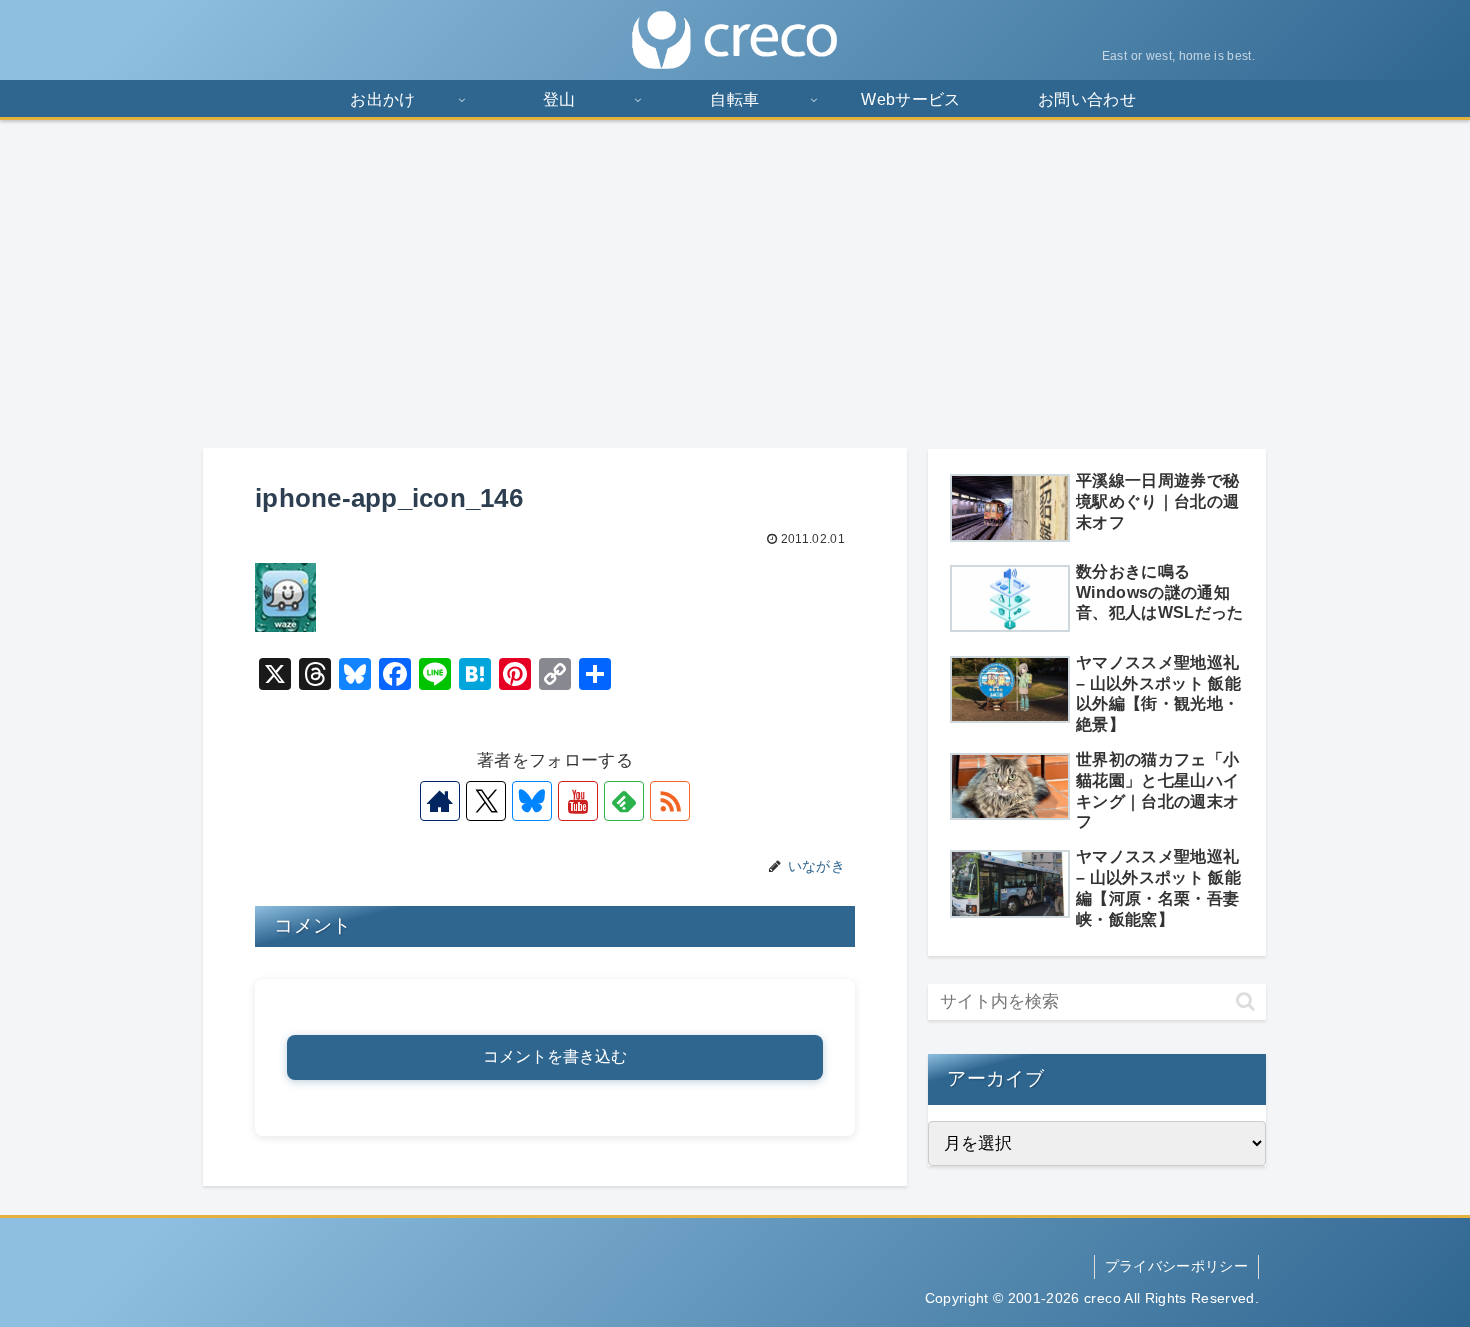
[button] (1245, 1001)
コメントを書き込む (555, 1056)
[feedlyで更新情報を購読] (624, 801)
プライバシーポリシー (1176, 1266)
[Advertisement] (735, 284)
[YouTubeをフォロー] (578, 801)
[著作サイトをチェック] (440, 801)
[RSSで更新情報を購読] (670, 801)
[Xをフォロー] (486, 801)
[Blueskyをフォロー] (532, 801)
